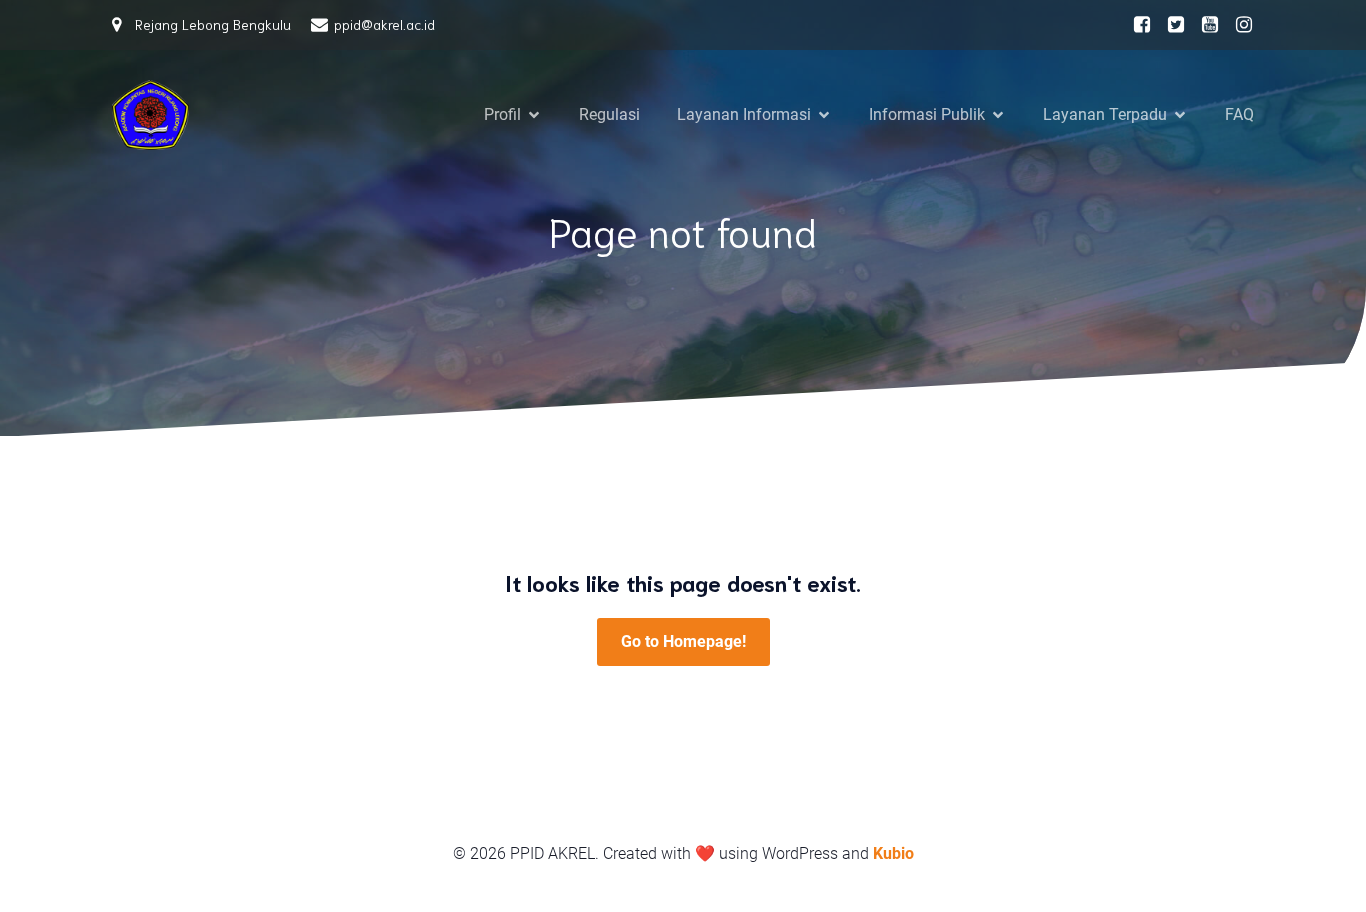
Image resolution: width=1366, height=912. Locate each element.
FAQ (1239, 114)
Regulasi (609, 114)
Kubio (893, 853)
